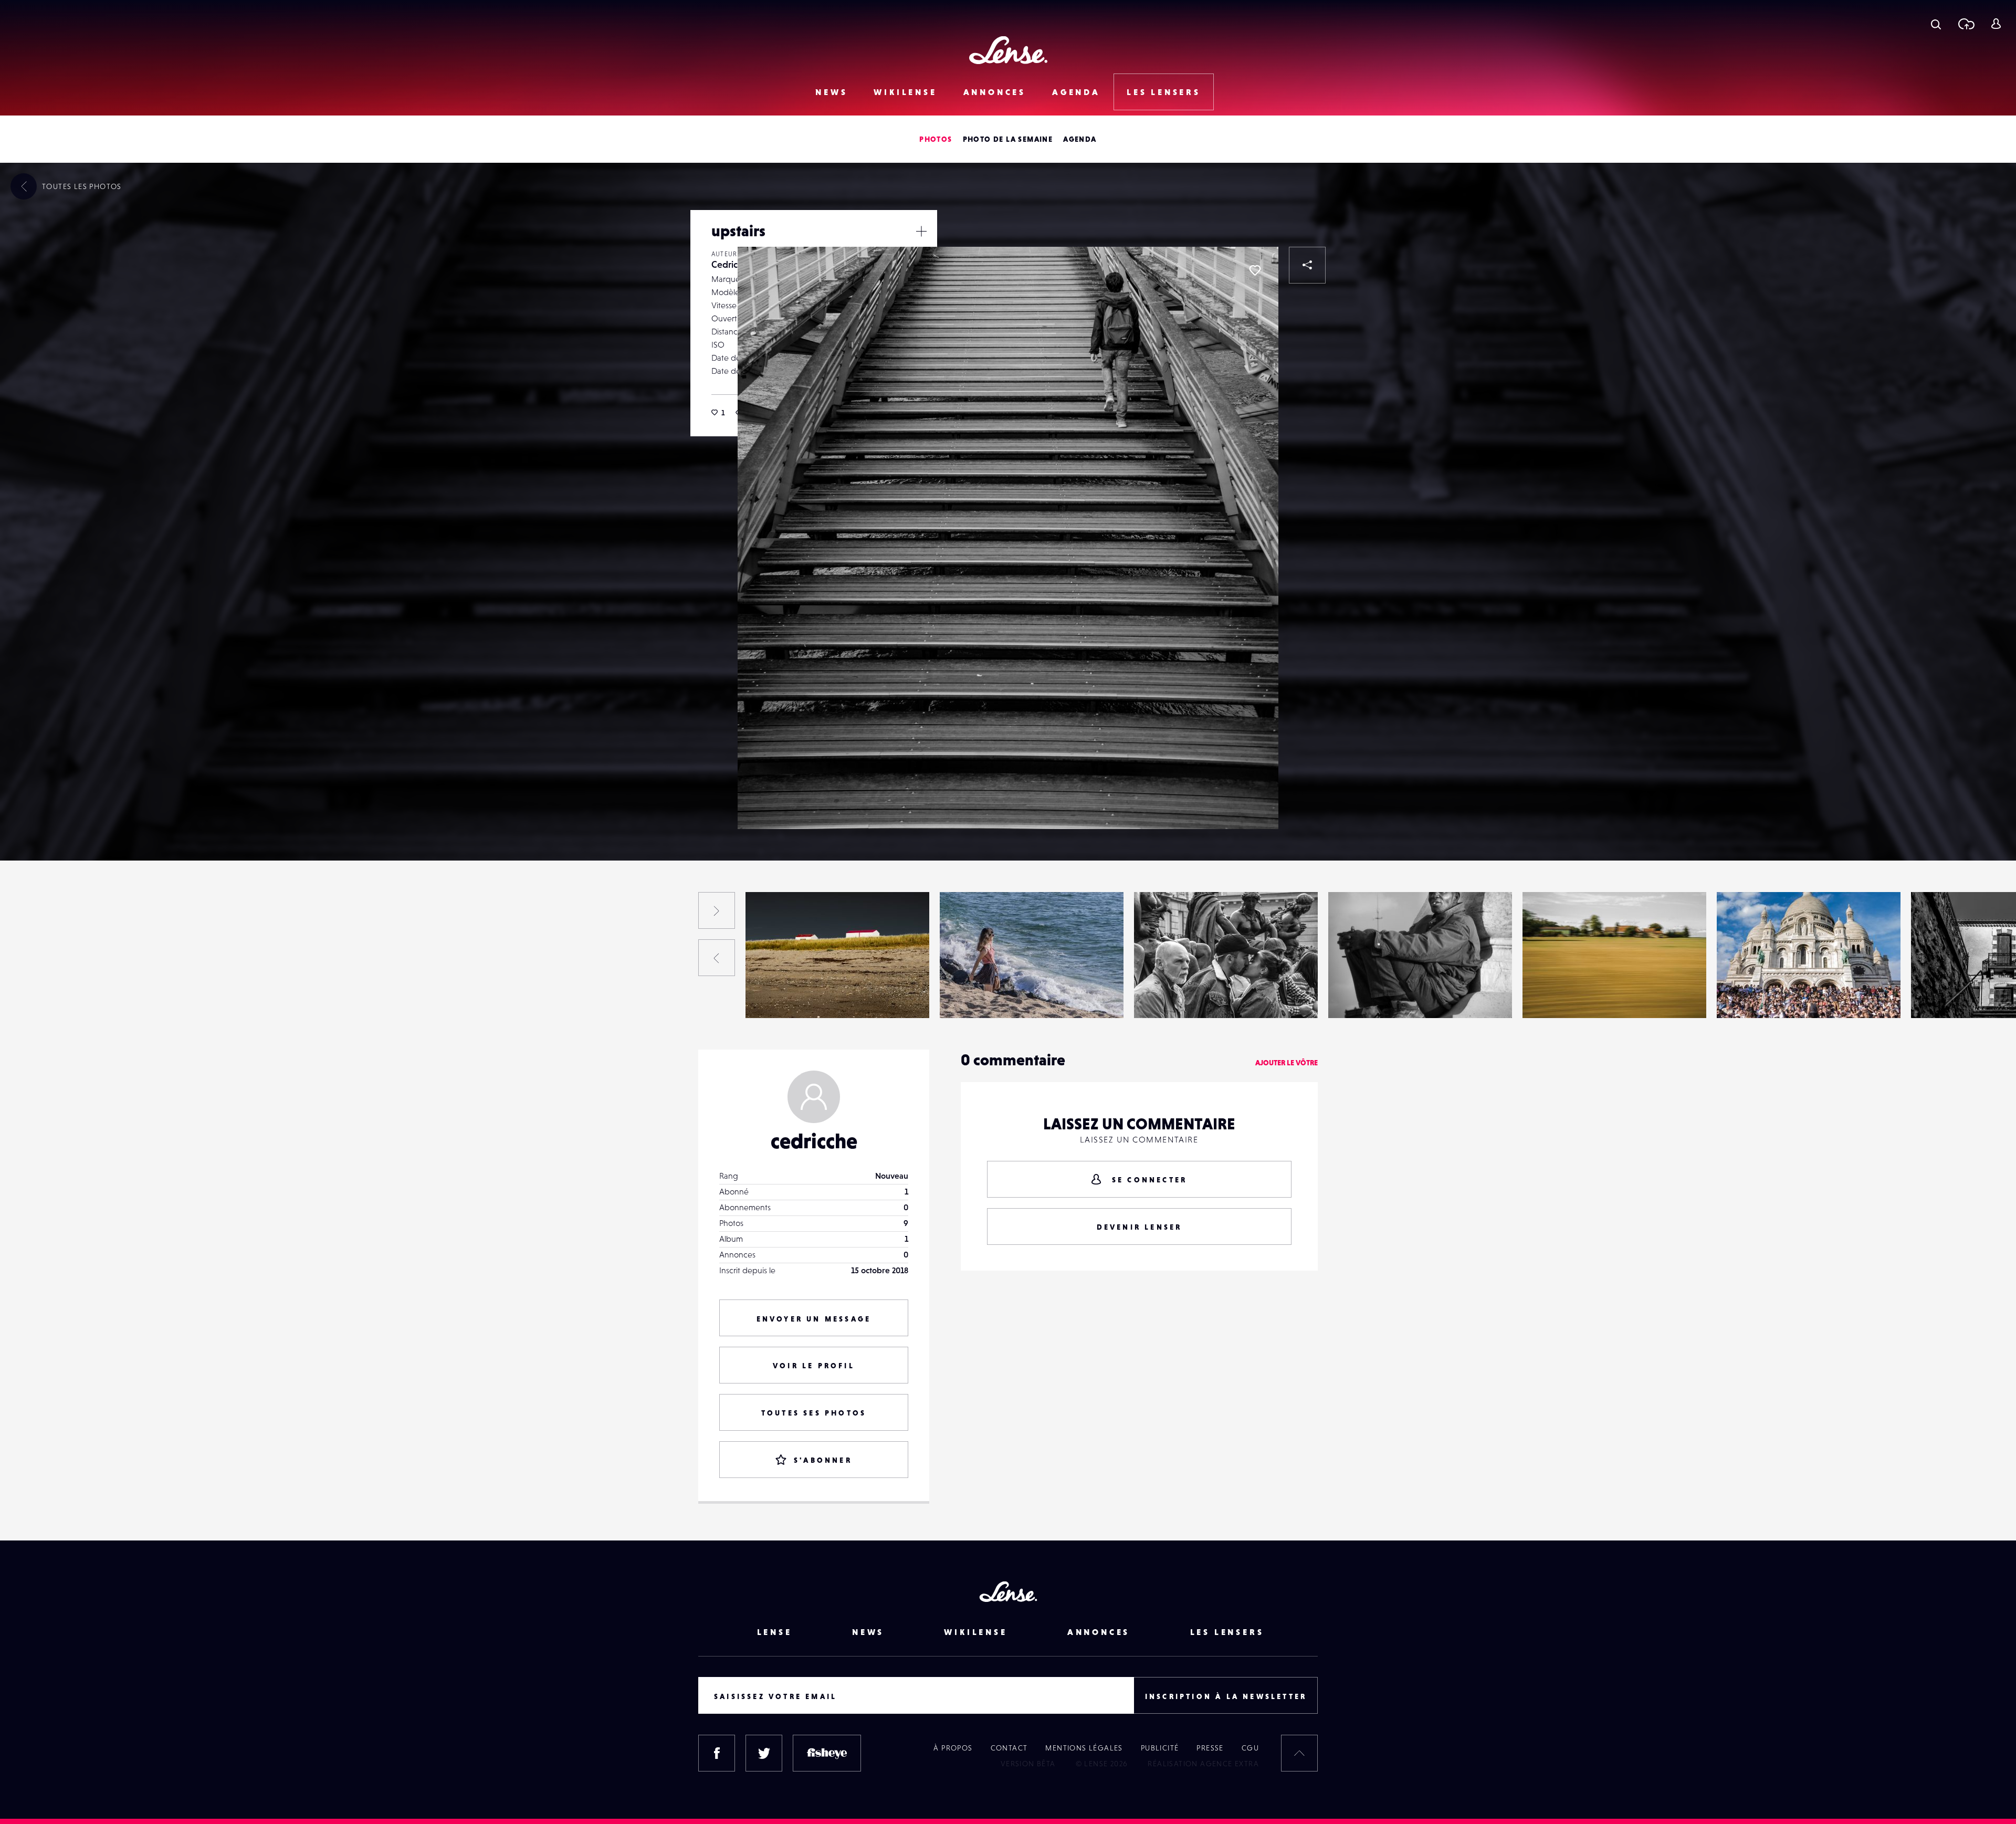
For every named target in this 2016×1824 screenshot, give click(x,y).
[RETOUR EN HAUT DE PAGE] (1299, 1753)
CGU (1250, 1748)
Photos (936, 139)
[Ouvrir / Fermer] (921, 231)
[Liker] (1255, 270)
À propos (953, 1748)
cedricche (814, 1141)
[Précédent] (717, 958)
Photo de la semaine (1008, 139)
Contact (1009, 1748)
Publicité (1160, 1748)
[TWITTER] (764, 1753)
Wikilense (905, 92)
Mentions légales (1084, 1748)
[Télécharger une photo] (1966, 24)
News (831, 92)
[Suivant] (717, 910)
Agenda (1076, 92)
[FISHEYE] (827, 1753)
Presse (1210, 1748)
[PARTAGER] (1307, 265)
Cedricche (732, 264)
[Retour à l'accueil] (1008, 50)
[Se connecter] (1996, 24)
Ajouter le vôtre (1287, 1063)
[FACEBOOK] (717, 1753)
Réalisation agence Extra (1203, 1764)
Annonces (995, 92)
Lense (775, 1632)
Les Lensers (1164, 92)
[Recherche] (1936, 24)
